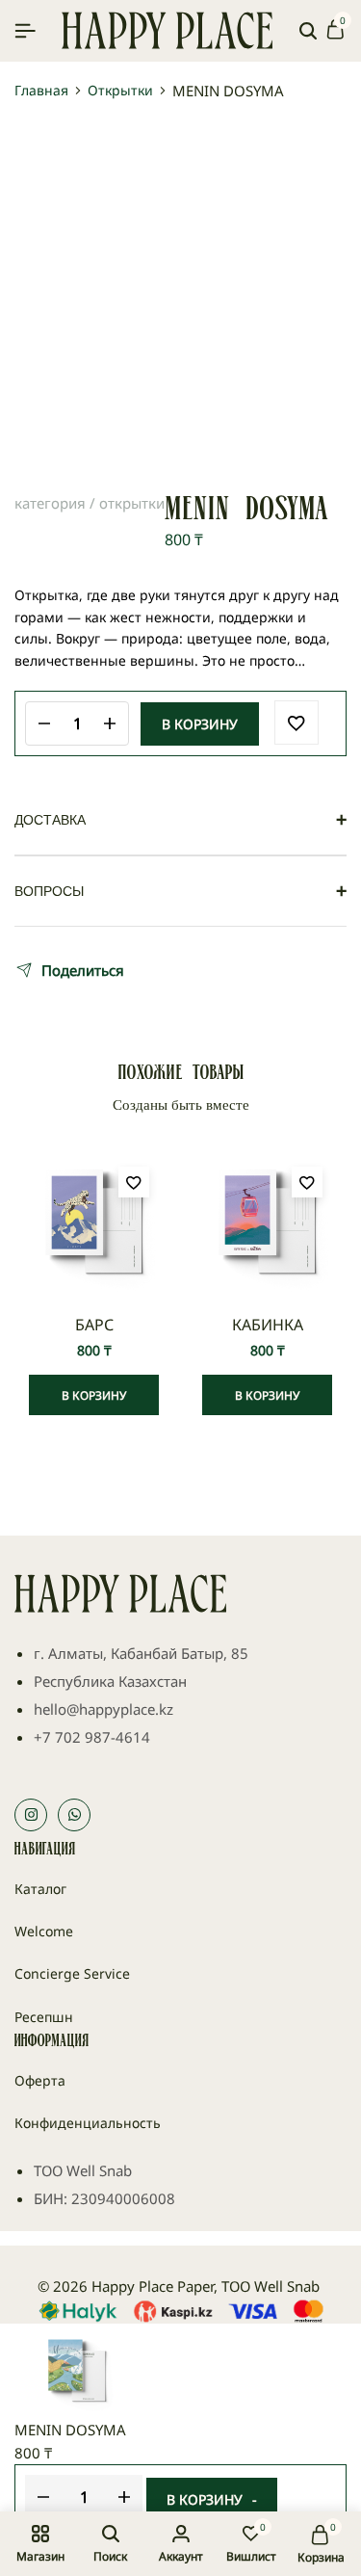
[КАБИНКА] (267, 1222)
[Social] (31, 1815)
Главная (41, 91)
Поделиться (83, 970)
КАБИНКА (268, 1325)
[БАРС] (94, 1222)
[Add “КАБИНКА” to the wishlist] (307, 1182)
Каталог (40, 1889)
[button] (94, 1395)
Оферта (40, 2080)
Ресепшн (44, 2017)
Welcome (44, 1931)
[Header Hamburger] (25, 30)
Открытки (120, 91)
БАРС (94, 1325)
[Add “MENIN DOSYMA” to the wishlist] (297, 723)
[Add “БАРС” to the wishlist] (134, 1182)
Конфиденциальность (88, 2123)
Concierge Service (72, 1973)
